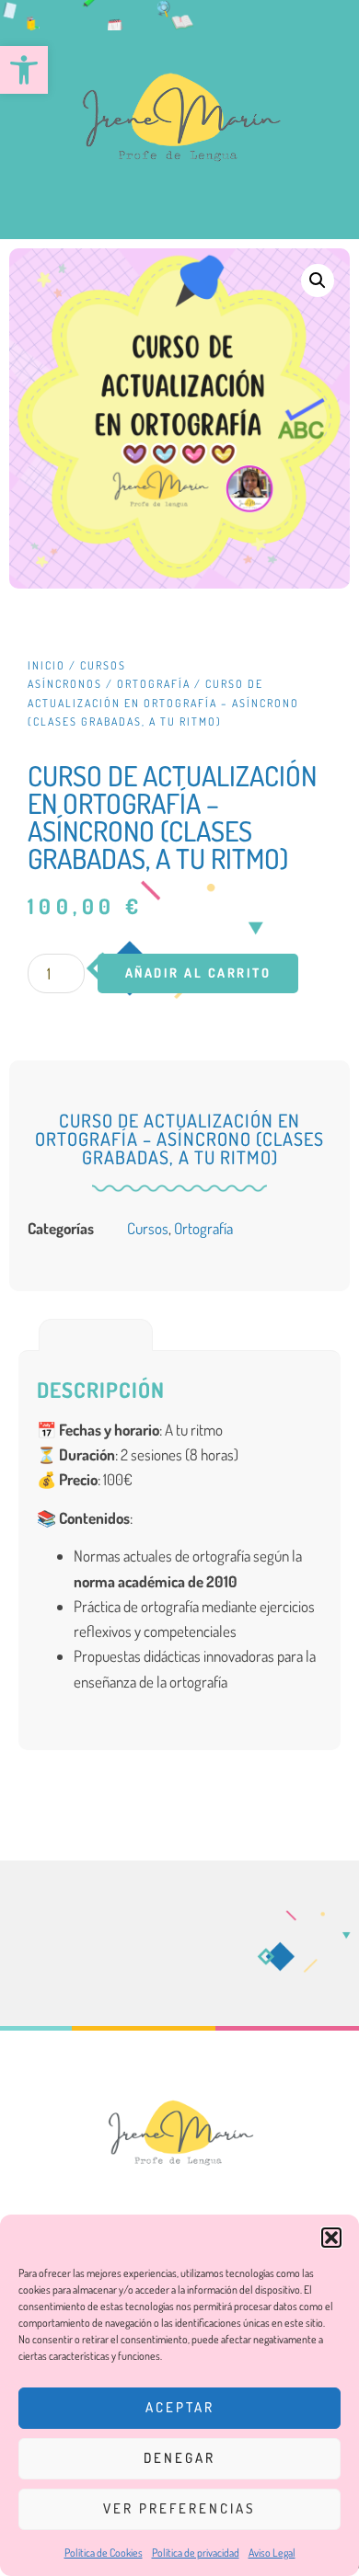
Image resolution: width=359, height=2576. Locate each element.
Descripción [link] (96, 1334)
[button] (331, 2238)
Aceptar (180, 2407)
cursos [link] (148, 1228)
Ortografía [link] (154, 684)
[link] (24, 70)
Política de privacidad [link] (196, 2553)
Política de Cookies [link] (104, 2553)
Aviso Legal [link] (272, 2553)
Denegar (179, 2458)
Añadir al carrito (198, 973)
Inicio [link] (46, 665)
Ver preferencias (179, 2508)
